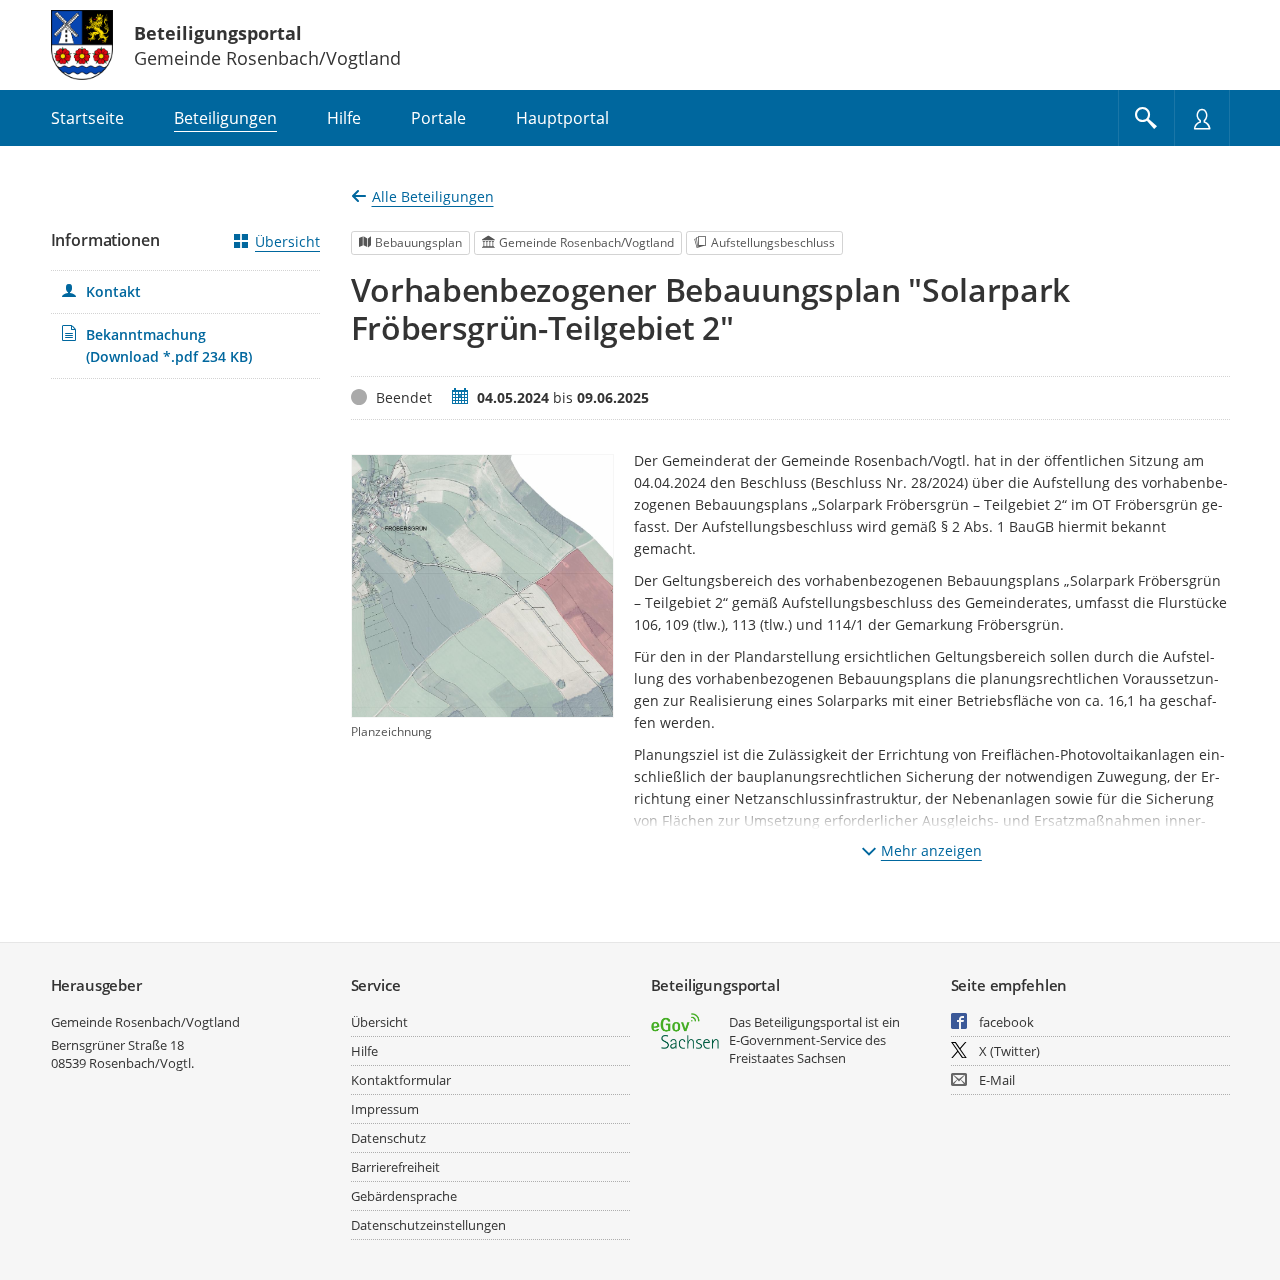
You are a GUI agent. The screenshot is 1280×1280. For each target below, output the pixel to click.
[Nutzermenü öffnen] (1202, 118)
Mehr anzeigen (931, 850)
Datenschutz (388, 1138)
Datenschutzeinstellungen (428, 1225)
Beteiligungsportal (218, 33)
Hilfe (364, 1051)
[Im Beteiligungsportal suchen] (1146, 118)
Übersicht (287, 241)
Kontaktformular (401, 1080)
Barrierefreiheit (395, 1167)
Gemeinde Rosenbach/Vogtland (145, 1022)
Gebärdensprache (404, 1196)
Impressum (385, 1109)
